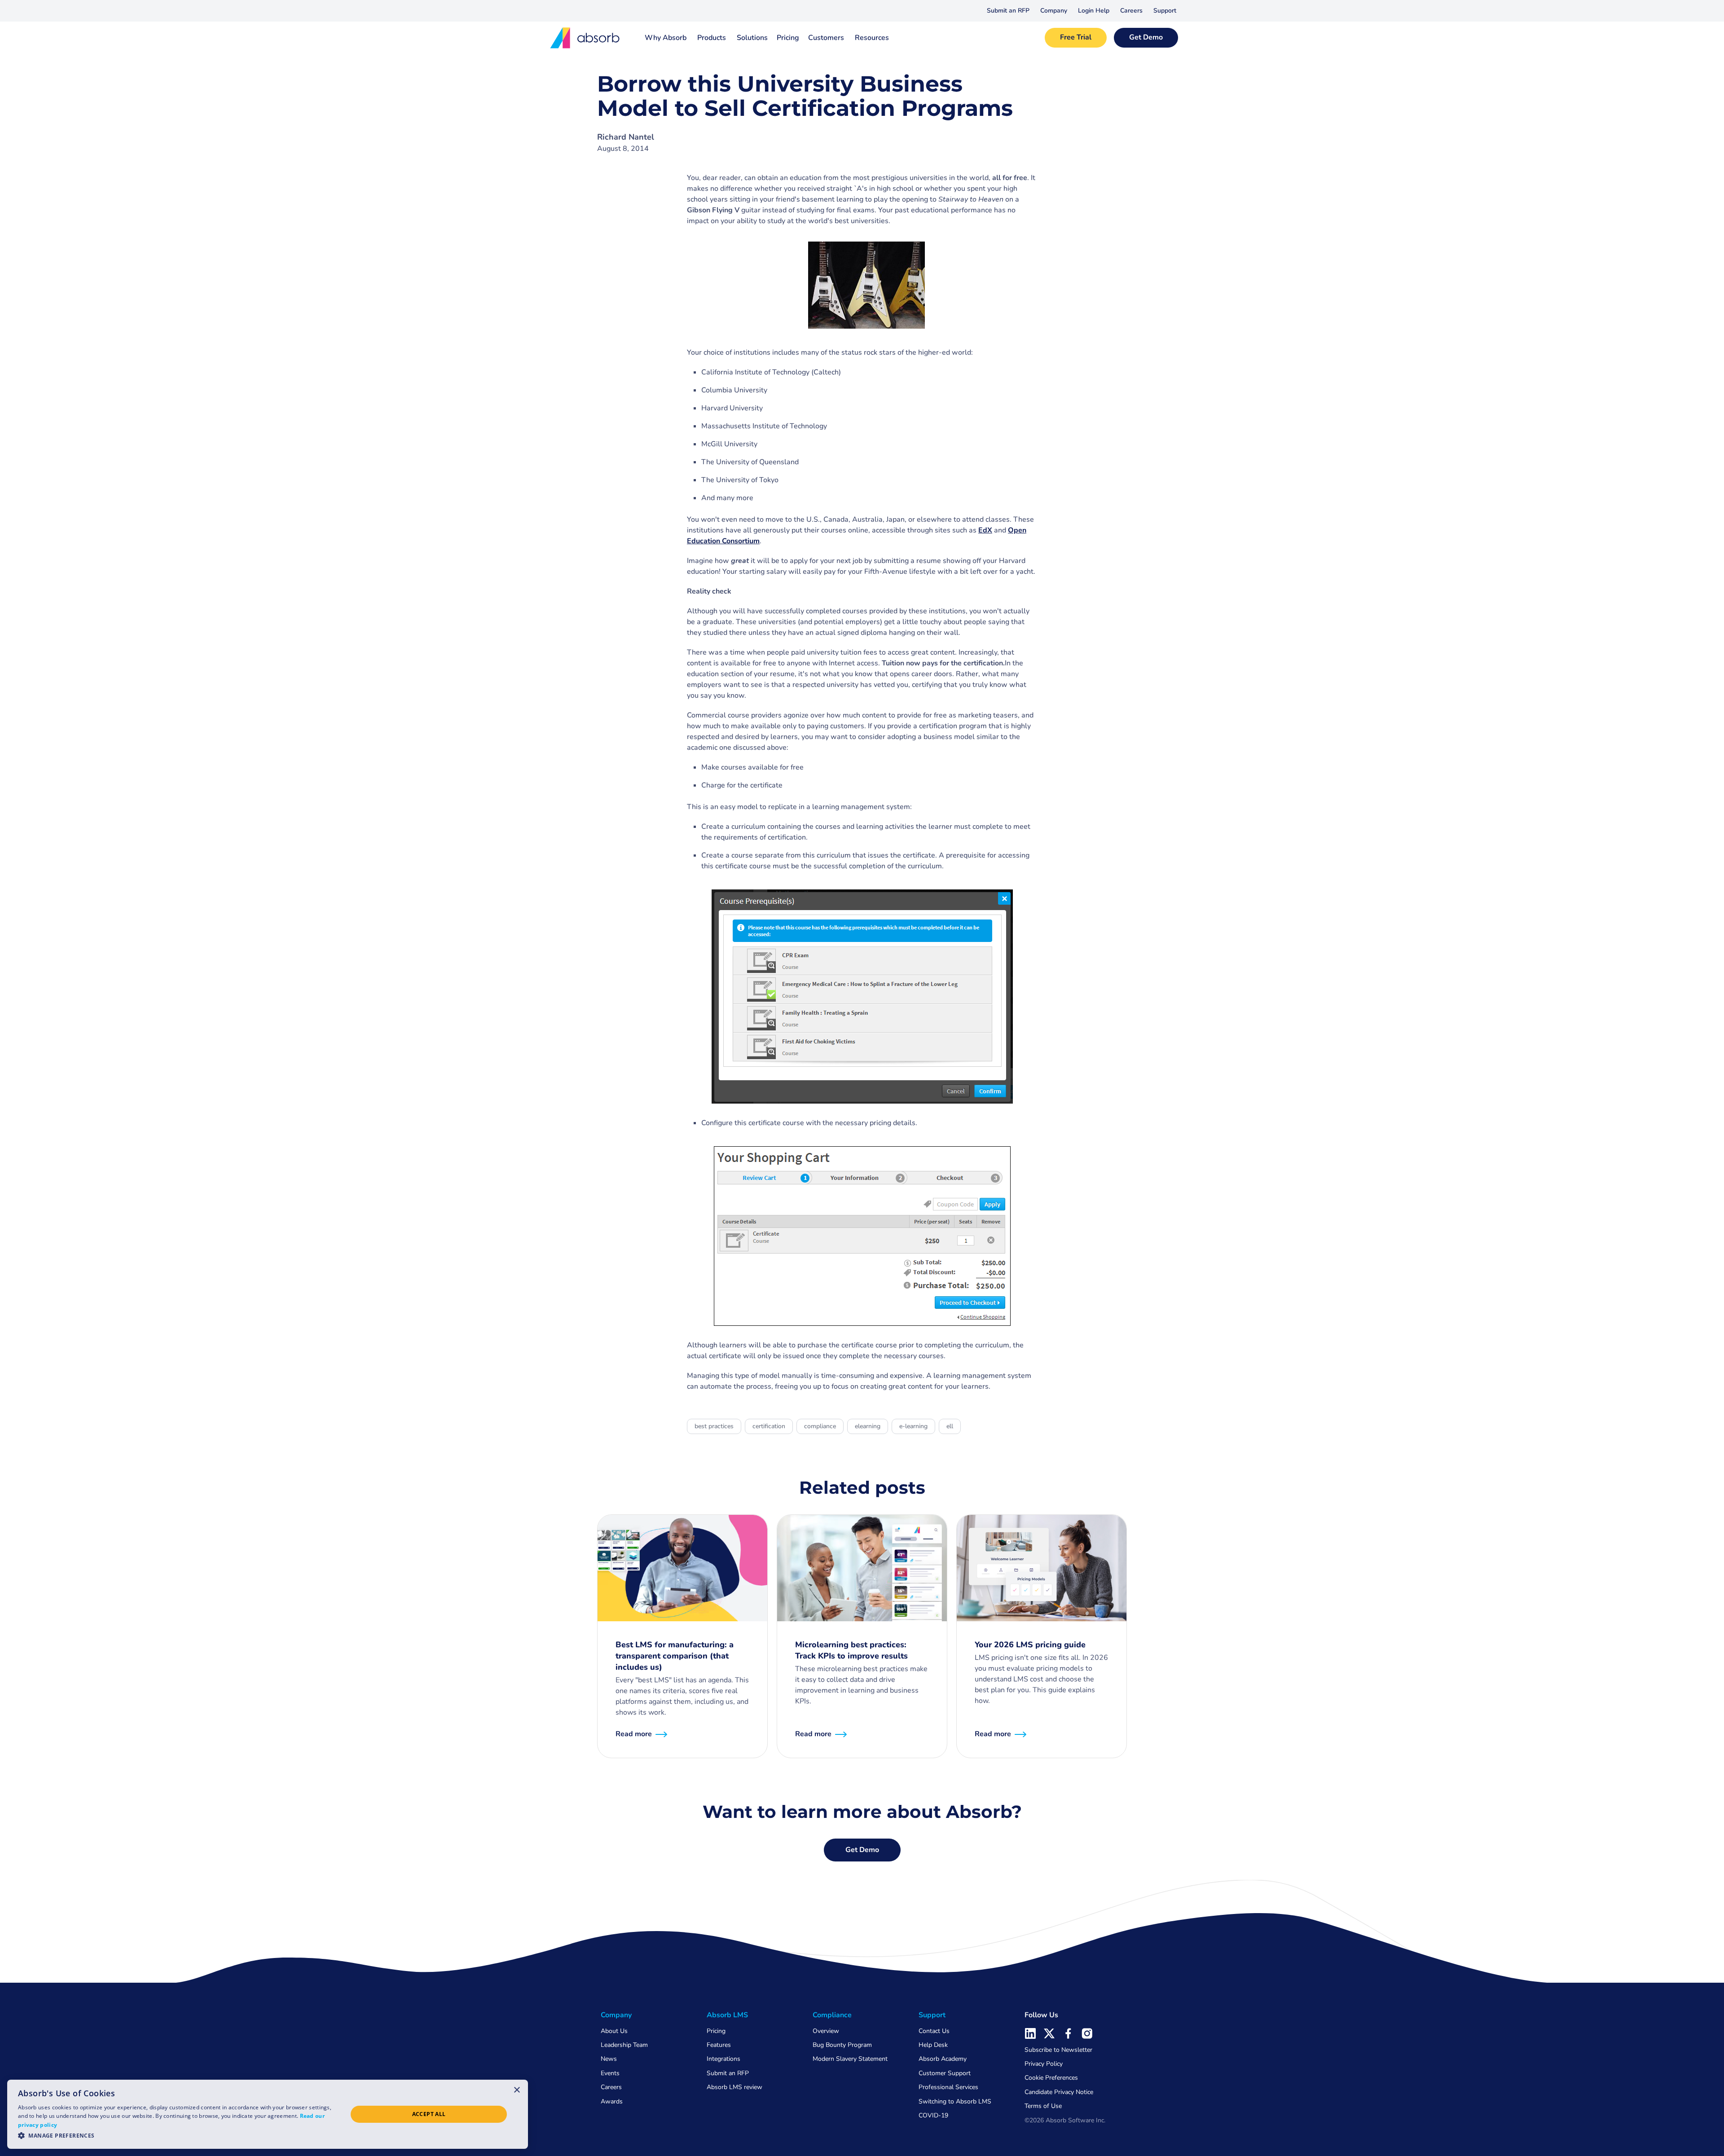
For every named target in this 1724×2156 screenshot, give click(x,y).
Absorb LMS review (734, 2087)
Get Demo (1146, 37)
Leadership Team (624, 2045)
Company (1054, 11)
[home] (585, 38)
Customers (826, 38)
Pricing (788, 38)
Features (719, 2045)
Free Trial (1076, 37)
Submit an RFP (1008, 11)
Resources (872, 38)
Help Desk (933, 2045)
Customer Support (945, 2073)
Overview (826, 2031)
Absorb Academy (943, 2059)
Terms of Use (1043, 2106)
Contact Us (934, 2031)
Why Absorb (666, 38)
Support (1165, 11)
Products (712, 38)
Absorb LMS (727, 2015)
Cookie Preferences (1051, 2078)
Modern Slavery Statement (850, 2059)
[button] (1054, 11)
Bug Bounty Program (842, 2045)
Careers (1131, 11)
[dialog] (268, 2114)
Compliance (832, 2015)
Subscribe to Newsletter (1058, 2050)
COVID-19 (933, 2115)
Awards (612, 2101)
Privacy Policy (1044, 2064)
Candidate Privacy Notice (1059, 2092)
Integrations (723, 2059)
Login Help (1094, 11)
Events (610, 2073)
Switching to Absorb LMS (955, 2101)
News (609, 2059)
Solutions (752, 38)
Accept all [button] (429, 2114)
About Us (614, 2031)
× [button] (517, 2090)
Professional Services (948, 2087)
